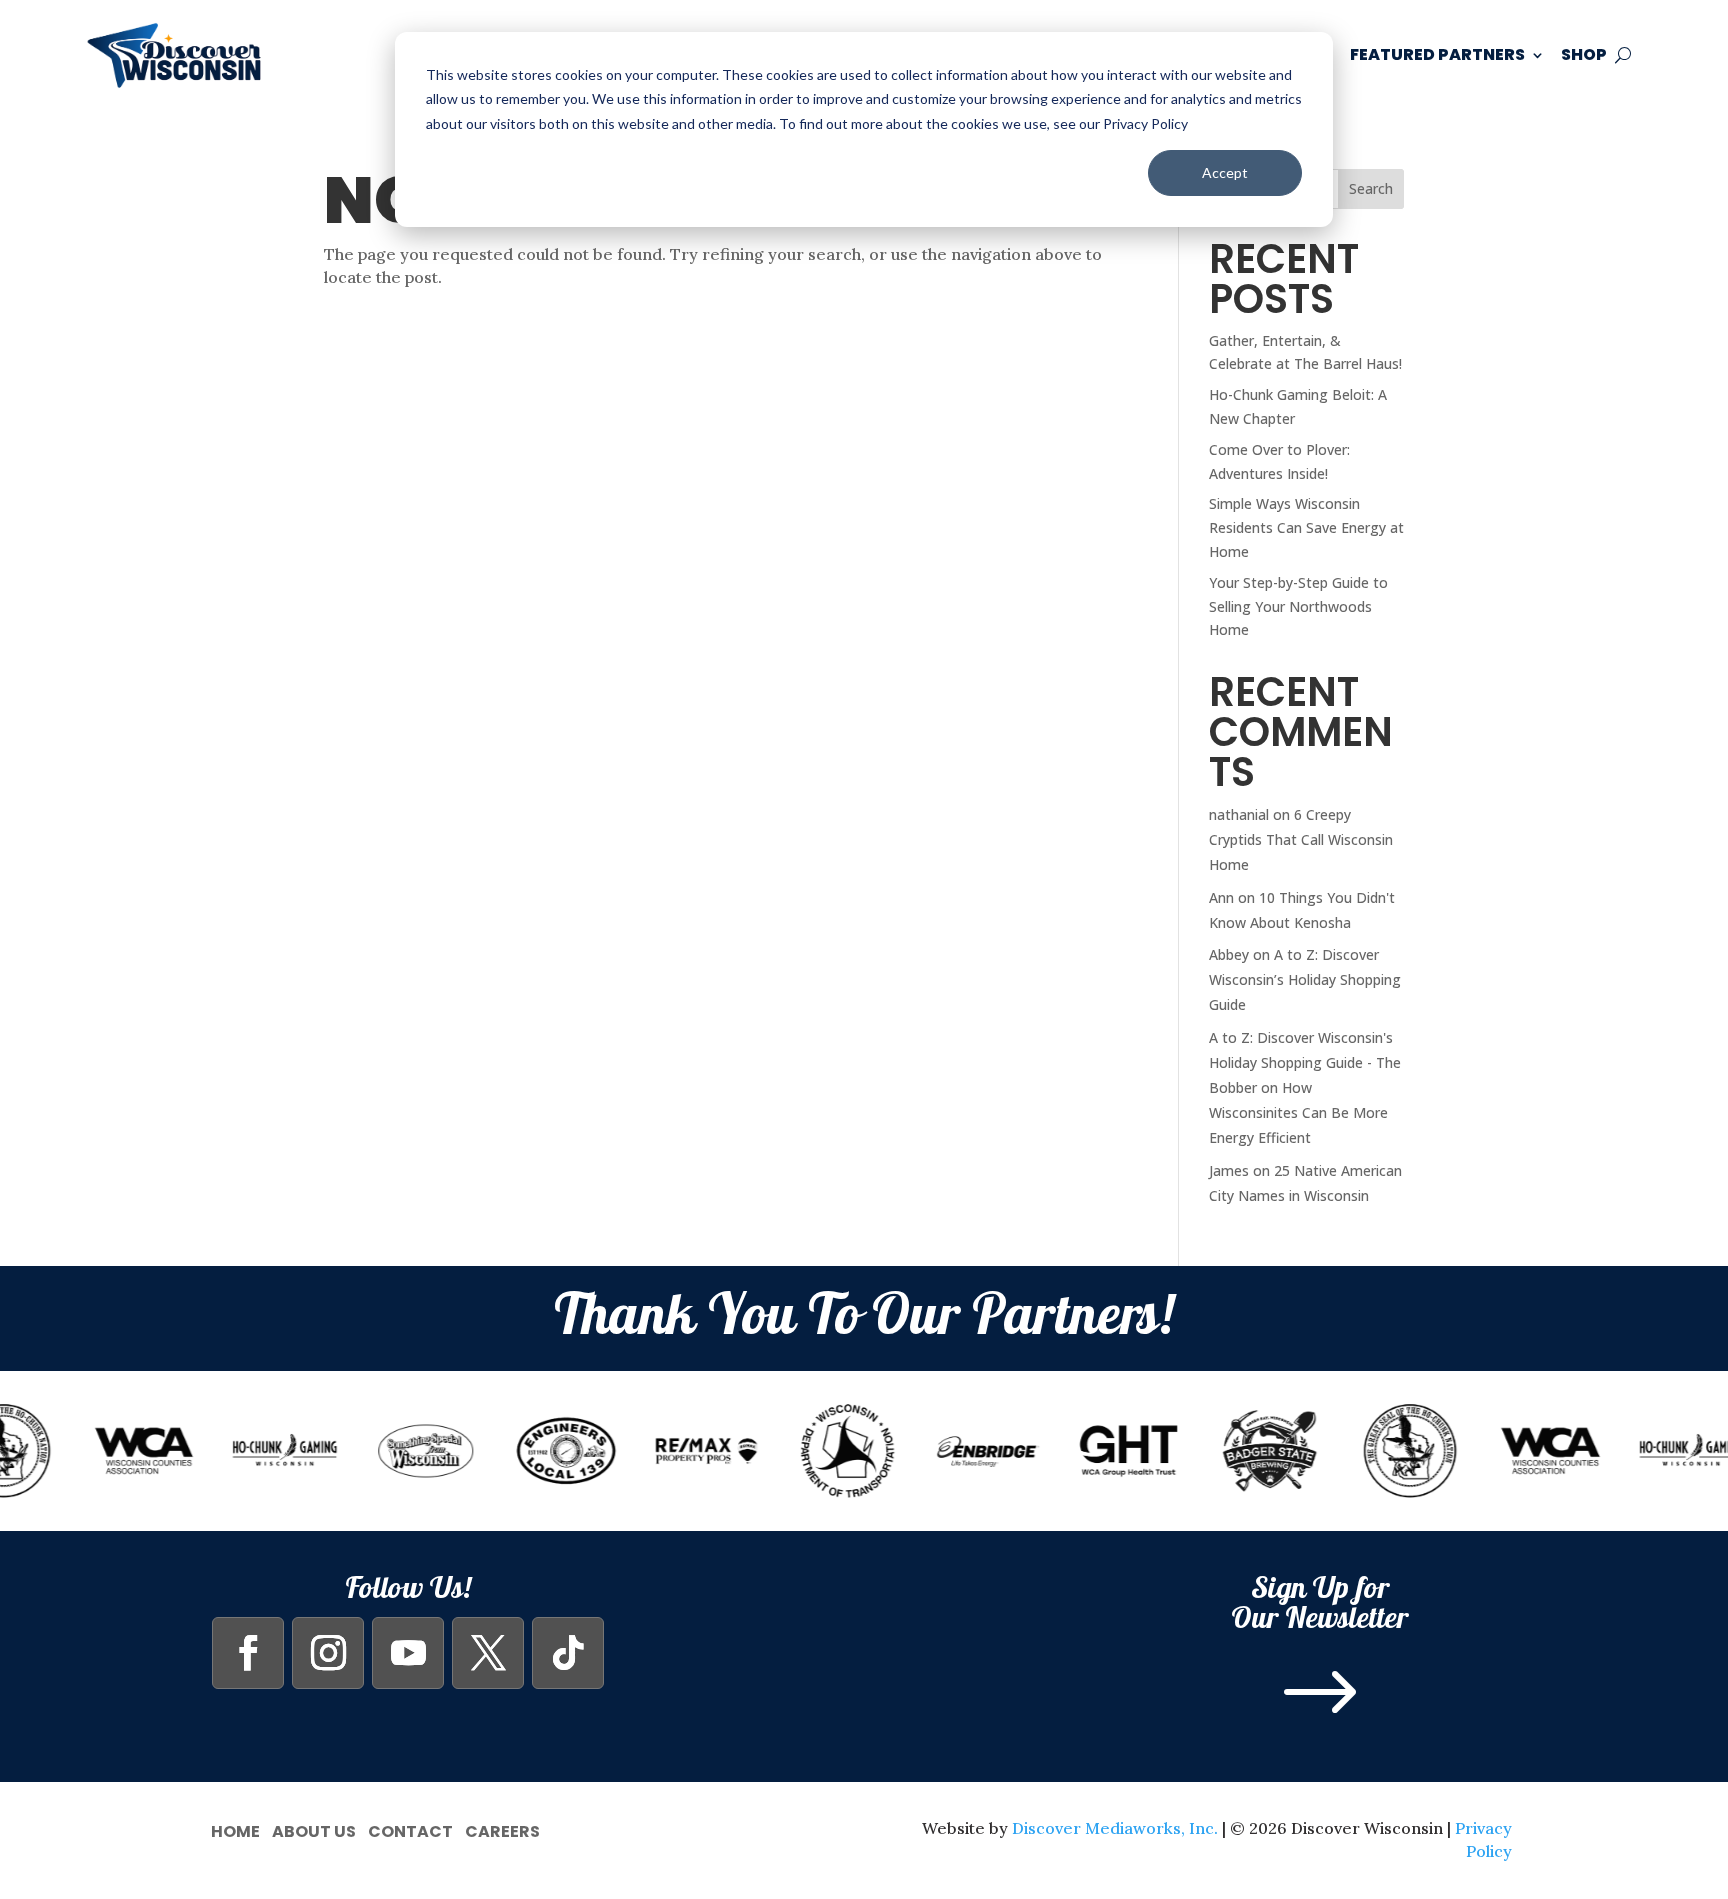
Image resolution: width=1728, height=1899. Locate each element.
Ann (1221, 897)
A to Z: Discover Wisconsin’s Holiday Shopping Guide (1305, 979)
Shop (1584, 54)
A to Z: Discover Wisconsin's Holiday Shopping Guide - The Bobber (1305, 1062)
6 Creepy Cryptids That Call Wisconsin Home (1301, 839)
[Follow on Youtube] (408, 1653)
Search (1371, 188)
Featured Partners (1437, 54)
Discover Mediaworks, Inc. (1115, 1828)
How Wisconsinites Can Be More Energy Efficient (1298, 1112)
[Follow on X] (488, 1653)
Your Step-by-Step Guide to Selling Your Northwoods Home (1298, 606)
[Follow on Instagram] (328, 1653)
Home (235, 1829)
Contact (410, 1829)
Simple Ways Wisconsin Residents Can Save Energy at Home (1306, 527)
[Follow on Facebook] (248, 1653)
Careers (502, 1829)
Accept (1225, 172)
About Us (314, 1829)
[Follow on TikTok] (568, 1653)
